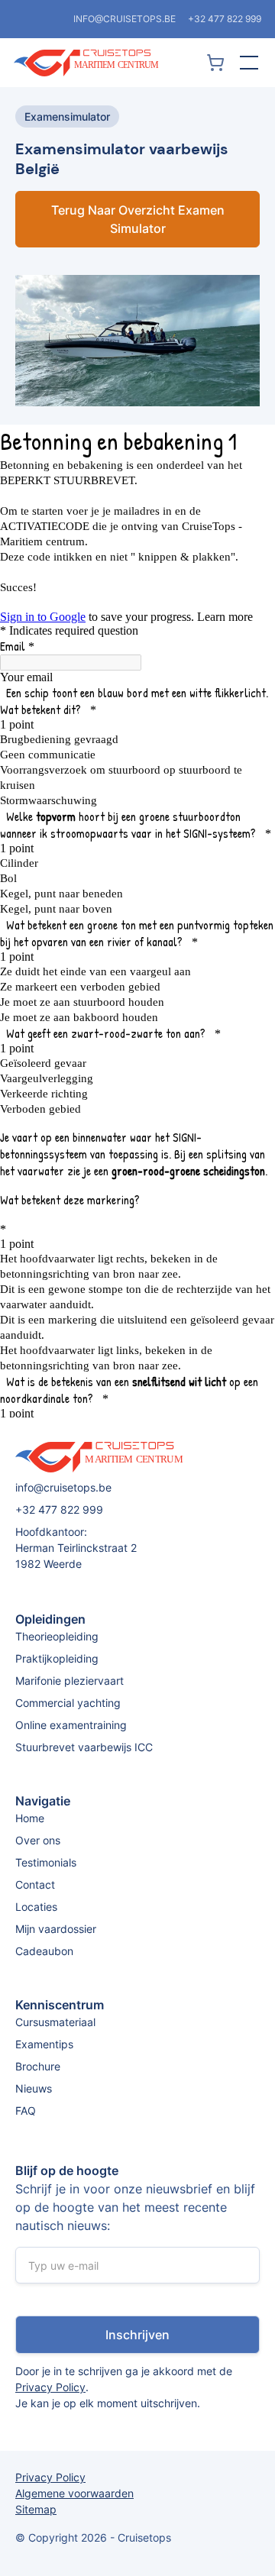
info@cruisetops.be (125, 19)
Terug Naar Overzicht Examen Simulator (138, 219)
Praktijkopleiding (57, 1658)
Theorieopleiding (57, 1636)
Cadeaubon (44, 1951)
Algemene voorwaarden (74, 2493)
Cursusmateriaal (55, 2022)
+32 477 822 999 (225, 19)
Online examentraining (71, 1725)
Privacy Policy (50, 2387)
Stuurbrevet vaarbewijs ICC (84, 1747)
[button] (246, 63)
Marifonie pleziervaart (70, 1681)
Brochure (38, 2066)
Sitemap (36, 2509)
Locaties (36, 1907)
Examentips (44, 2044)
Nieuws (34, 2088)
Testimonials (46, 1862)
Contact (35, 1884)
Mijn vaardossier (56, 1929)
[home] (107, 63)
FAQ (26, 2111)
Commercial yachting (68, 1703)
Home (30, 1818)
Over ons (38, 1840)
